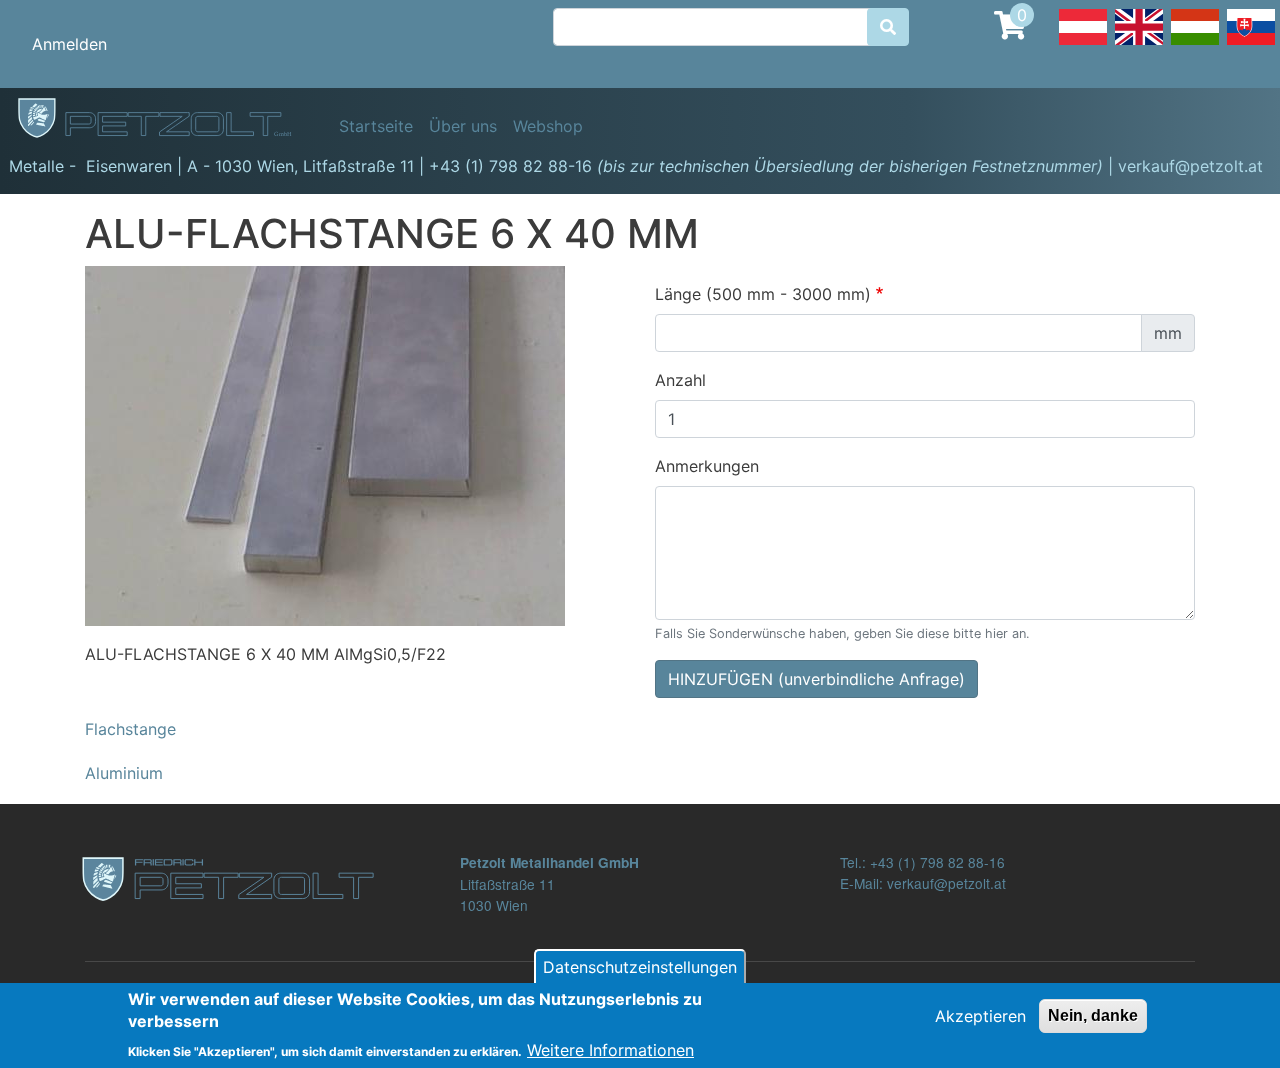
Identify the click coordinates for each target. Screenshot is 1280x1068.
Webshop (548, 126)
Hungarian (1195, 44)
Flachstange (130, 729)
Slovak (1251, 44)
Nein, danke (1093, 1015)
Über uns (463, 126)
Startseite (376, 126)
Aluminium (124, 773)
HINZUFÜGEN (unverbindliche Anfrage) (816, 679)
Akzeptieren (980, 1016)
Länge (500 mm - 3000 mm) (763, 294)
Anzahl (680, 380)
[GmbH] (166, 119)
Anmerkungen (707, 466)
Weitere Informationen (610, 1050)
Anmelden (69, 44)
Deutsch (1083, 44)
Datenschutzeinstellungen (640, 967)
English (1139, 44)
